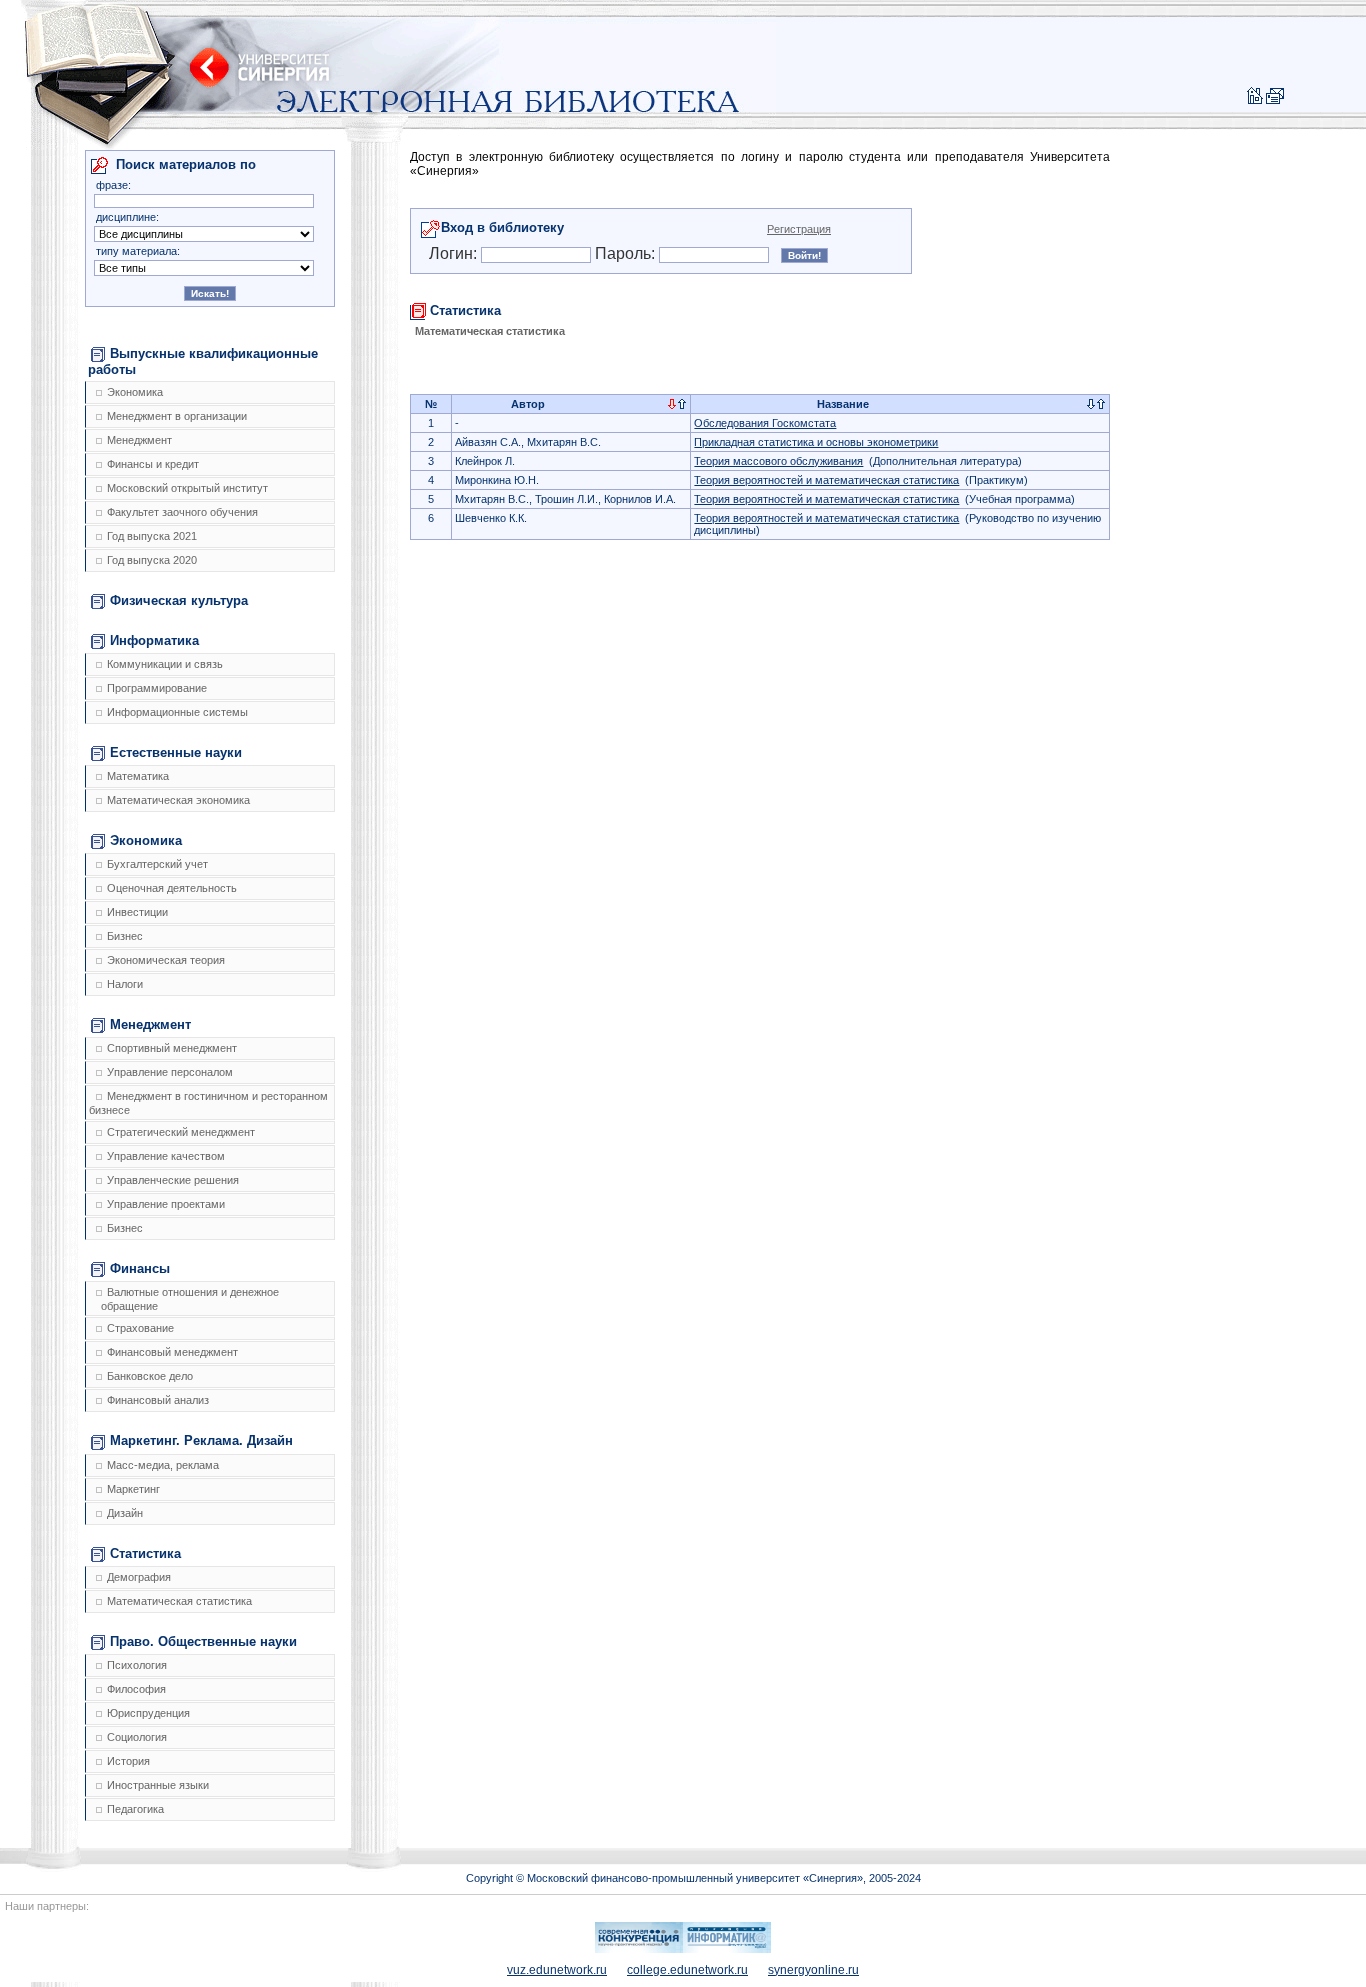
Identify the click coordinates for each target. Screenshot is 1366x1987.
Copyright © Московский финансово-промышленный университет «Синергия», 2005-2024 (693, 1878)
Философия (136, 1689)
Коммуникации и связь (165, 664)
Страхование (140, 1328)
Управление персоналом (170, 1072)
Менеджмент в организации (177, 416)
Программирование (157, 688)
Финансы (140, 1268)
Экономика (135, 392)
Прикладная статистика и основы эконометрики (816, 442)
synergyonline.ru (813, 1970)
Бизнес (125, 936)
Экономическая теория (166, 960)
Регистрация (799, 229)
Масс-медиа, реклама (163, 1465)
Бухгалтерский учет (157, 864)
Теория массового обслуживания (778, 461)
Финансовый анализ (158, 1400)
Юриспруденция (148, 1713)
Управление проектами (166, 1204)
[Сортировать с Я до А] (682, 405)
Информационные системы (177, 712)
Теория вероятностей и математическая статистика (826, 480)
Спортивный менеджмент (172, 1048)
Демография (139, 1577)
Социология (137, 1737)
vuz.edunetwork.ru (557, 1970)
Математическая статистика (179, 1601)
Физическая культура (179, 600)
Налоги (125, 984)
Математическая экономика (178, 800)
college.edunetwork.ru (687, 1970)
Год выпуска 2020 (152, 560)
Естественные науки (176, 752)
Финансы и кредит (153, 464)
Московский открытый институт (187, 488)
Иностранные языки (158, 1785)
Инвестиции (137, 912)
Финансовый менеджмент (172, 1352)
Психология (137, 1665)
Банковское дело (150, 1376)
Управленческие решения (173, 1180)
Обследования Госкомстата (765, 423)
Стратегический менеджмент (181, 1132)
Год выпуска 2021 (152, 536)
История (128, 1761)
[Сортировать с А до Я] (672, 405)
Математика (138, 776)
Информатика (154, 640)
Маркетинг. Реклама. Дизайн (201, 1440)
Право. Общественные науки (203, 1641)
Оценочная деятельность (172, 888)
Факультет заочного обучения (182, 512)
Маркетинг (133, 1489)
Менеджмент (139, 440)
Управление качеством (166, 1156)
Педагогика (135, 1809)
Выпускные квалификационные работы (203, 361)
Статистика (145, 1553)
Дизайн (125, 1513)
